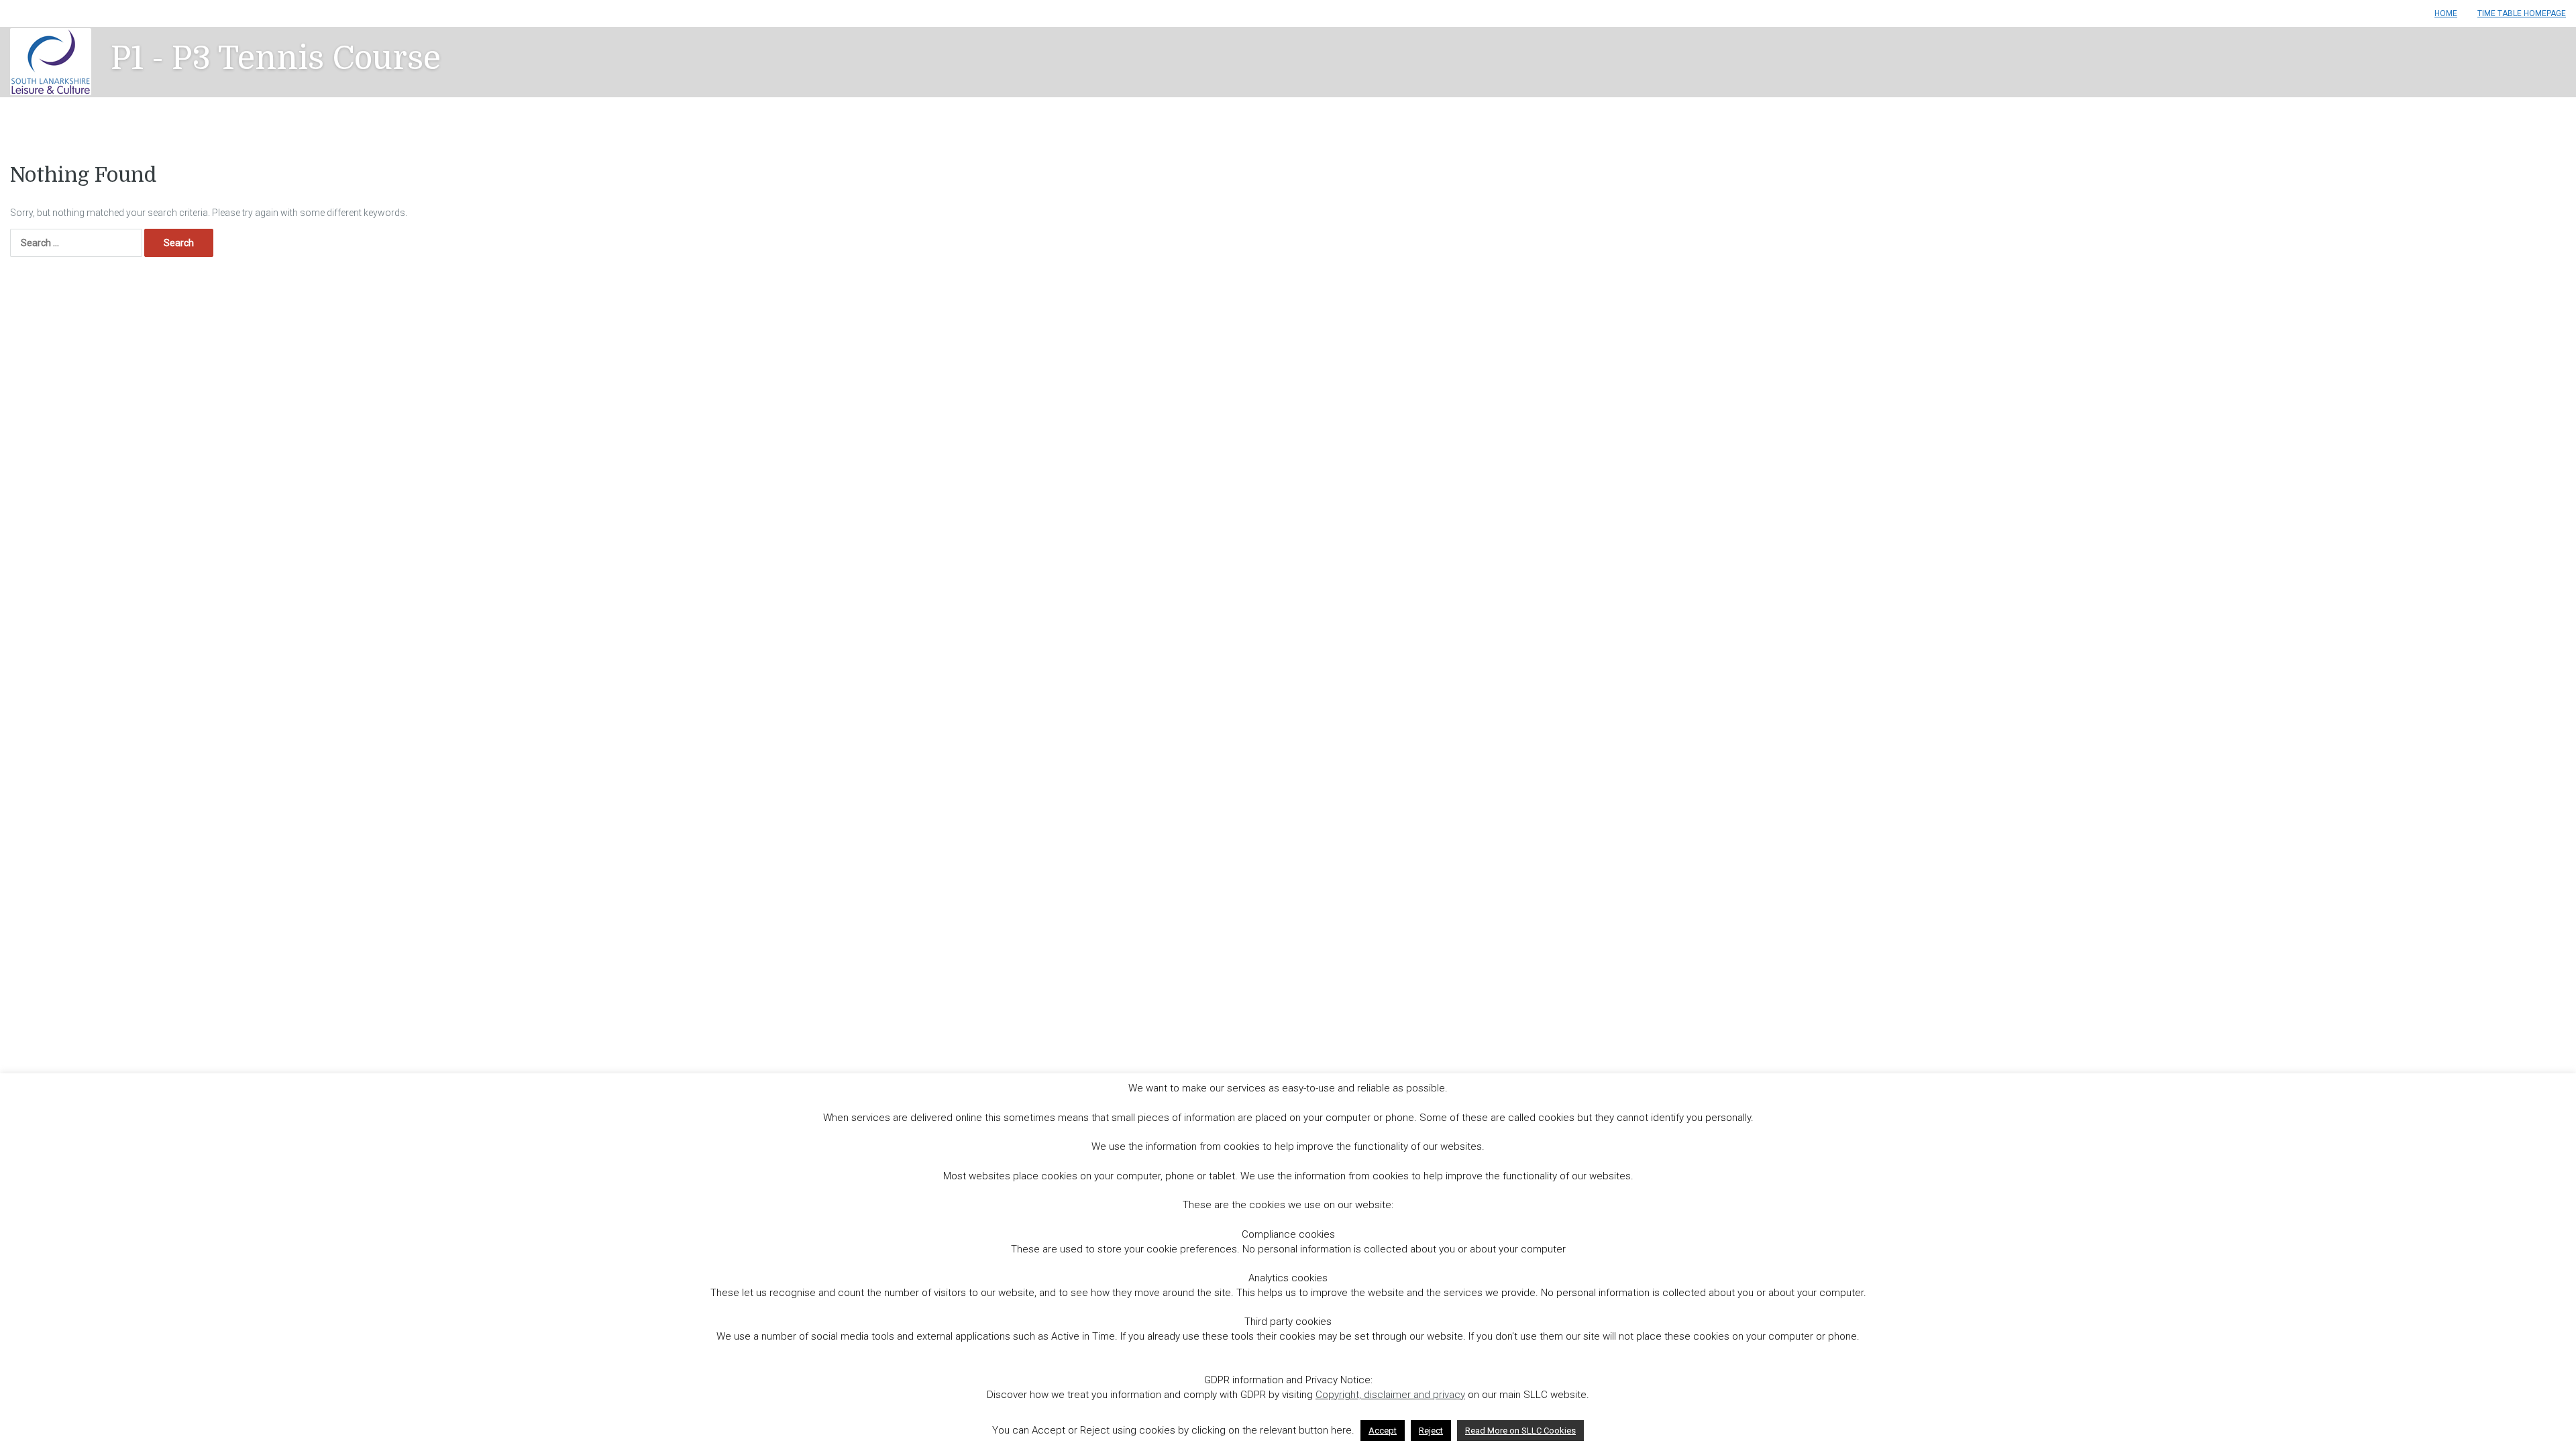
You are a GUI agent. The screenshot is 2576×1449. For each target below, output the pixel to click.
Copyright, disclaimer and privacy (1390, 1395)
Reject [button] (1431, 1431)
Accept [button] (1383, 1431)
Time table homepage (2522, 13)
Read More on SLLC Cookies (1520, 1431)
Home (2446, 13)
